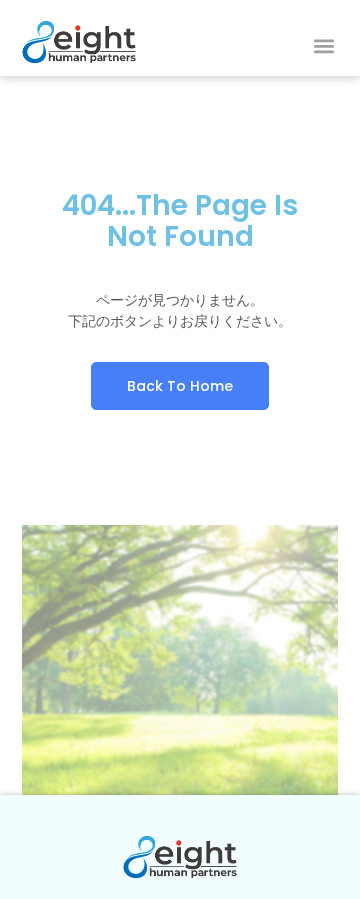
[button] (323, 46)
